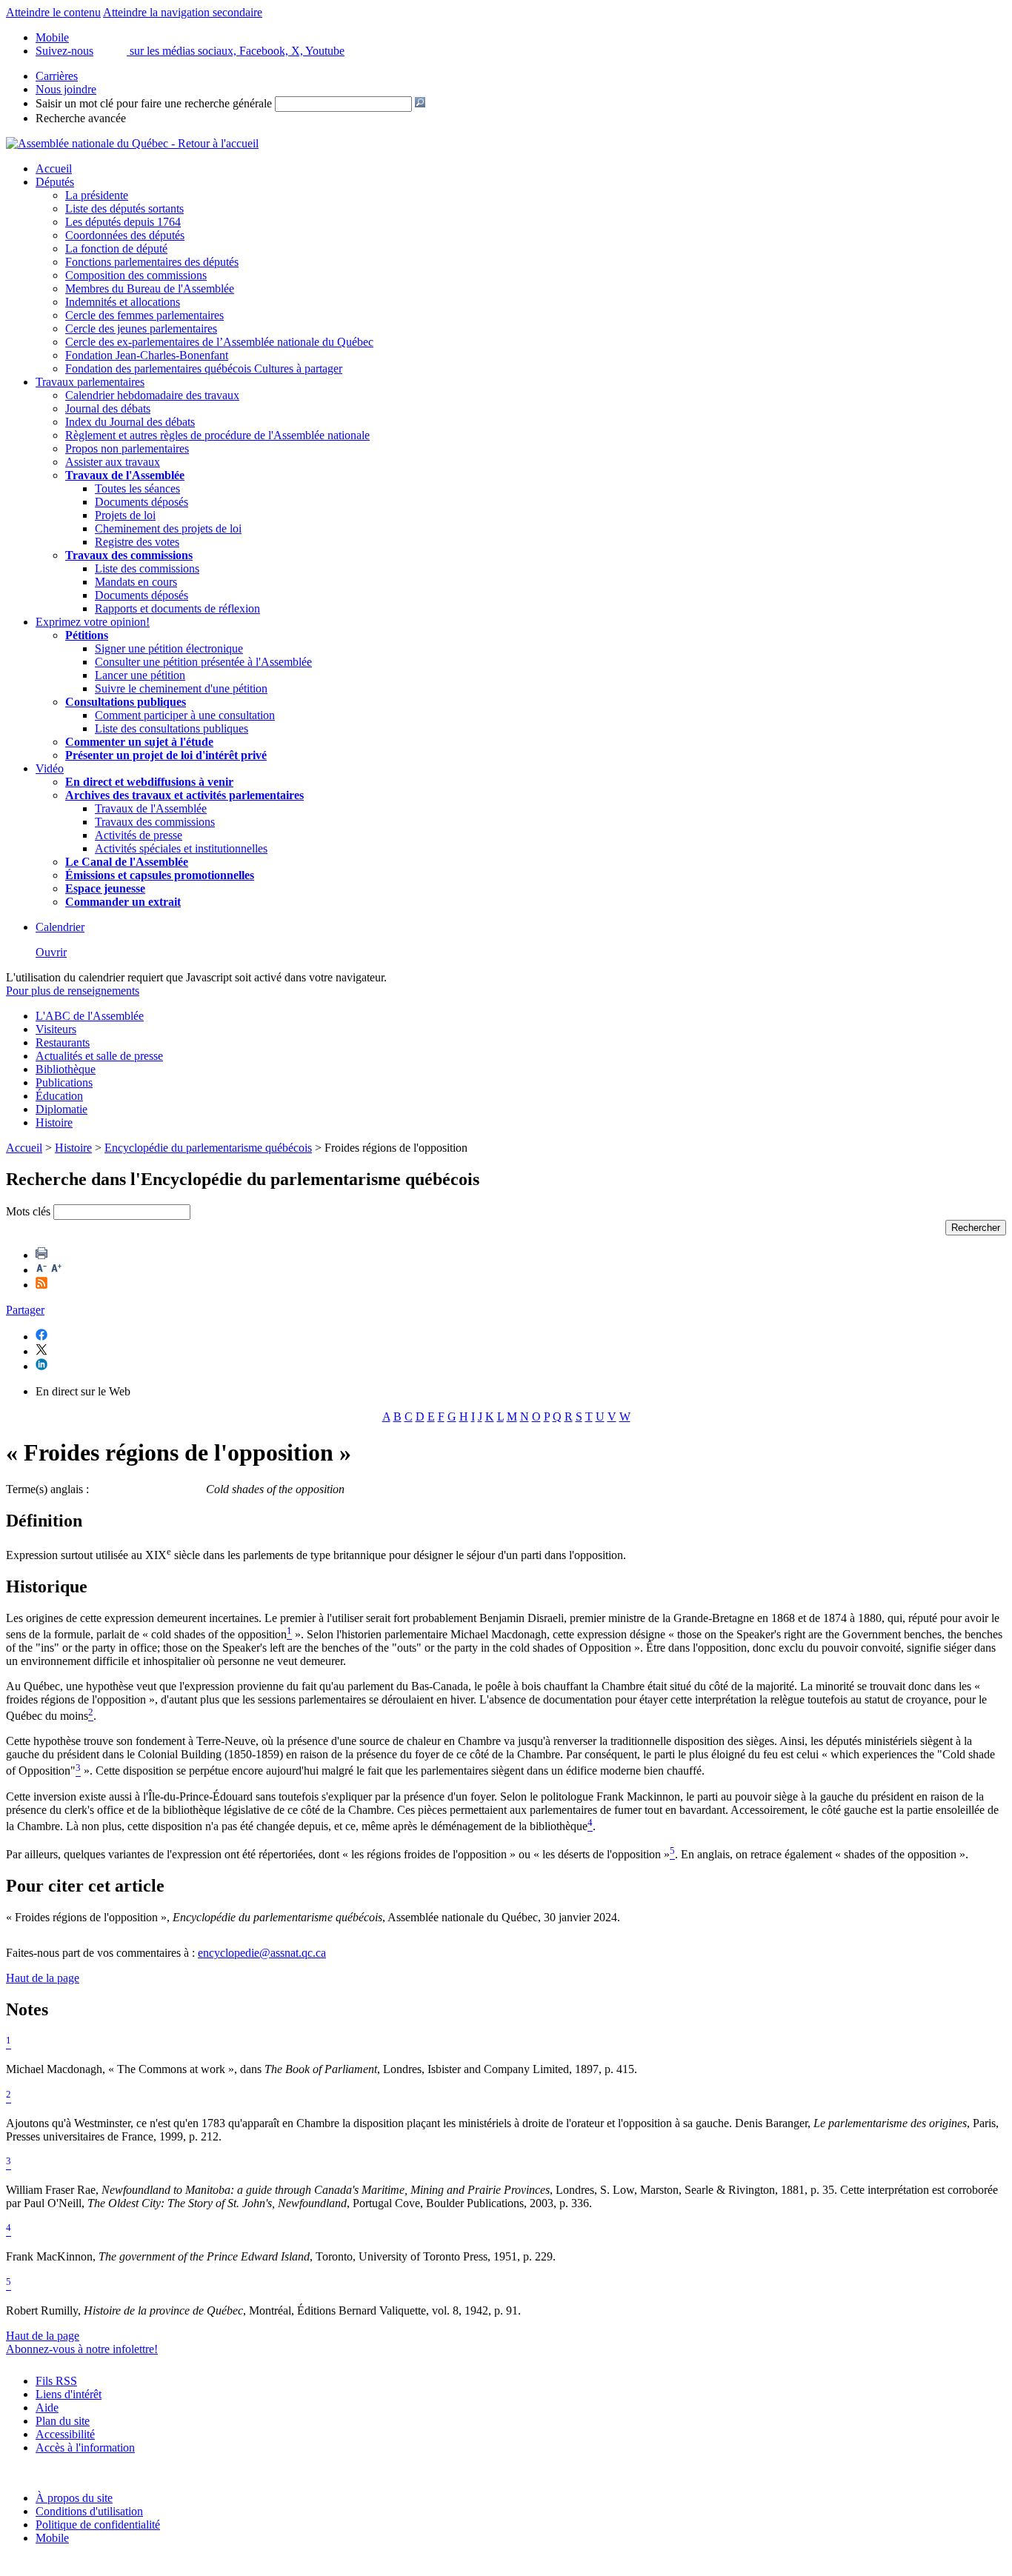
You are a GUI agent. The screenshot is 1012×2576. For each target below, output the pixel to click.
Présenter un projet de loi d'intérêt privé (166, 755)
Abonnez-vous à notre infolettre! (82, 2349)
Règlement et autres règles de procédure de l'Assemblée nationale (217, 435)
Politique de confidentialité (98, 2525)
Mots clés (28, 1211)
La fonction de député (116, 248)
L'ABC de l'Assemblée (90, 1016)
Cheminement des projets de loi (168, 528)
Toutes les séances (137, 488)
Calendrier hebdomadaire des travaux (152, 395)
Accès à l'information (85, 2447)
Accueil (54, 168)
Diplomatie (61, 1109)
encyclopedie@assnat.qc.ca (262, 1953)
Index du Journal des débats (130, 422)
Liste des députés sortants (124, 208)
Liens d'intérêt (69, 2394)
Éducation (59, 1096)
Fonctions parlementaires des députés (152, 262)
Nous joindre (66, 89)
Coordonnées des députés (125, 235)
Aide (47, 2408)
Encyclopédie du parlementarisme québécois (208, 1148)
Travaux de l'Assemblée (125, 475)
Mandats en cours (136, 582)
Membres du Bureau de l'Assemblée (150, 288)
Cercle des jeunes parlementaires (141, 328)
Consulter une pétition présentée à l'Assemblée (203, 662)
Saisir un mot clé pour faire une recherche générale (154, 103)
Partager (25, 1310)
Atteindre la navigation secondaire (183, 12)
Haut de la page (43, 1978)
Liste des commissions (147, 568)
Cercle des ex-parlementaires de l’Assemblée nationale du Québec (219, 342)
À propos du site (74, 2498)
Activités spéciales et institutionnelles (181, 848)
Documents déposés (142, 502)
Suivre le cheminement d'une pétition (181, 688)
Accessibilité (65, 2434)
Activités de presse (139, 835)
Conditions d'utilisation (89, 2511)
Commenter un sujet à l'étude (139, 742)
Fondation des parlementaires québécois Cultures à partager (204, 368)
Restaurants (63, 1042)
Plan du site (63, 2421)
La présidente (97, 195)
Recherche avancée (81, 118)
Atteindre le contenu (53, 12)
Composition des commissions (136, 275)
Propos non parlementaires (127, 448)
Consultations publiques (126, 702)
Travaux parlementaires (90, 382)
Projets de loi (125, 515)
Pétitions (87, 635)
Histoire (54, 1122)
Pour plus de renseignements (73, 991)
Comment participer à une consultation (185, 715)
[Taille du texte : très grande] (56, 1270)
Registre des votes (137, 542)
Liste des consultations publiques (172, 728)
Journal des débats (108, 408)
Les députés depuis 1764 (123, 222)
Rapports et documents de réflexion (177, 608)
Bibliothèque (66, 1069)
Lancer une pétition (140, 675)
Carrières (57, 76)
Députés (55, 182)
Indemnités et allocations (123, 302)
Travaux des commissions (129, 555)
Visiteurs (56, 1029)
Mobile (52, 2538)
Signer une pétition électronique (169, 648)
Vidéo (50, 768)
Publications (64, 1082)
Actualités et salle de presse (99, 1056)
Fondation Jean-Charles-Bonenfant (147, 355)
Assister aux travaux (113, 462)
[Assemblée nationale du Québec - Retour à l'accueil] (132, 143)
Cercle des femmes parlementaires (144, 315)
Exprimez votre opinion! (93, 622)
